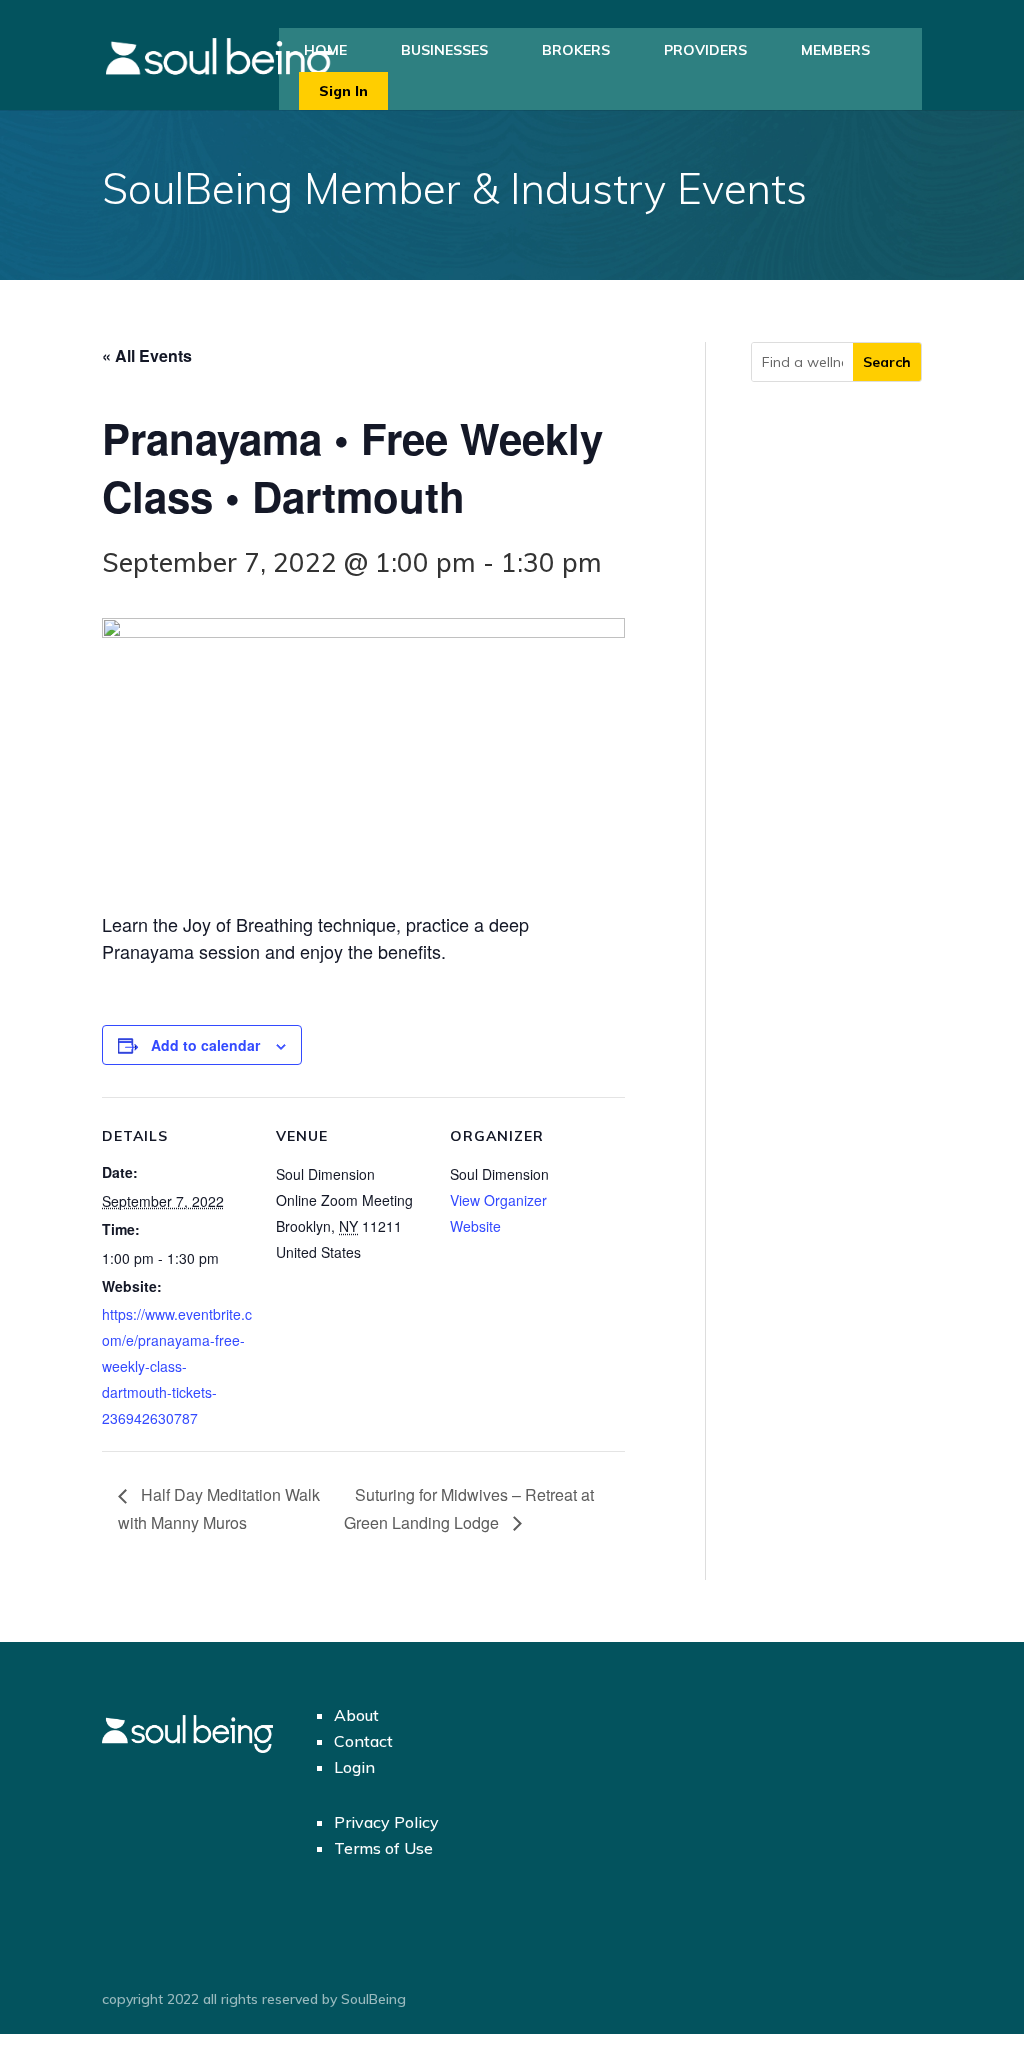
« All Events (147, 355)
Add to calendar (205, 1045)
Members (835, 50)
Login (354, 1767)
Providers (705, 50)
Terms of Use (383, 1848)
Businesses (444, 50)
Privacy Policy (386, 1822)
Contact (363, 1741)
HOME (325, 50)
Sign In (343, 91)
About (356, 1715)
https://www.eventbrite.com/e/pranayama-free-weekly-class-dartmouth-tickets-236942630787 (177, 1366)
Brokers (576, 50)
